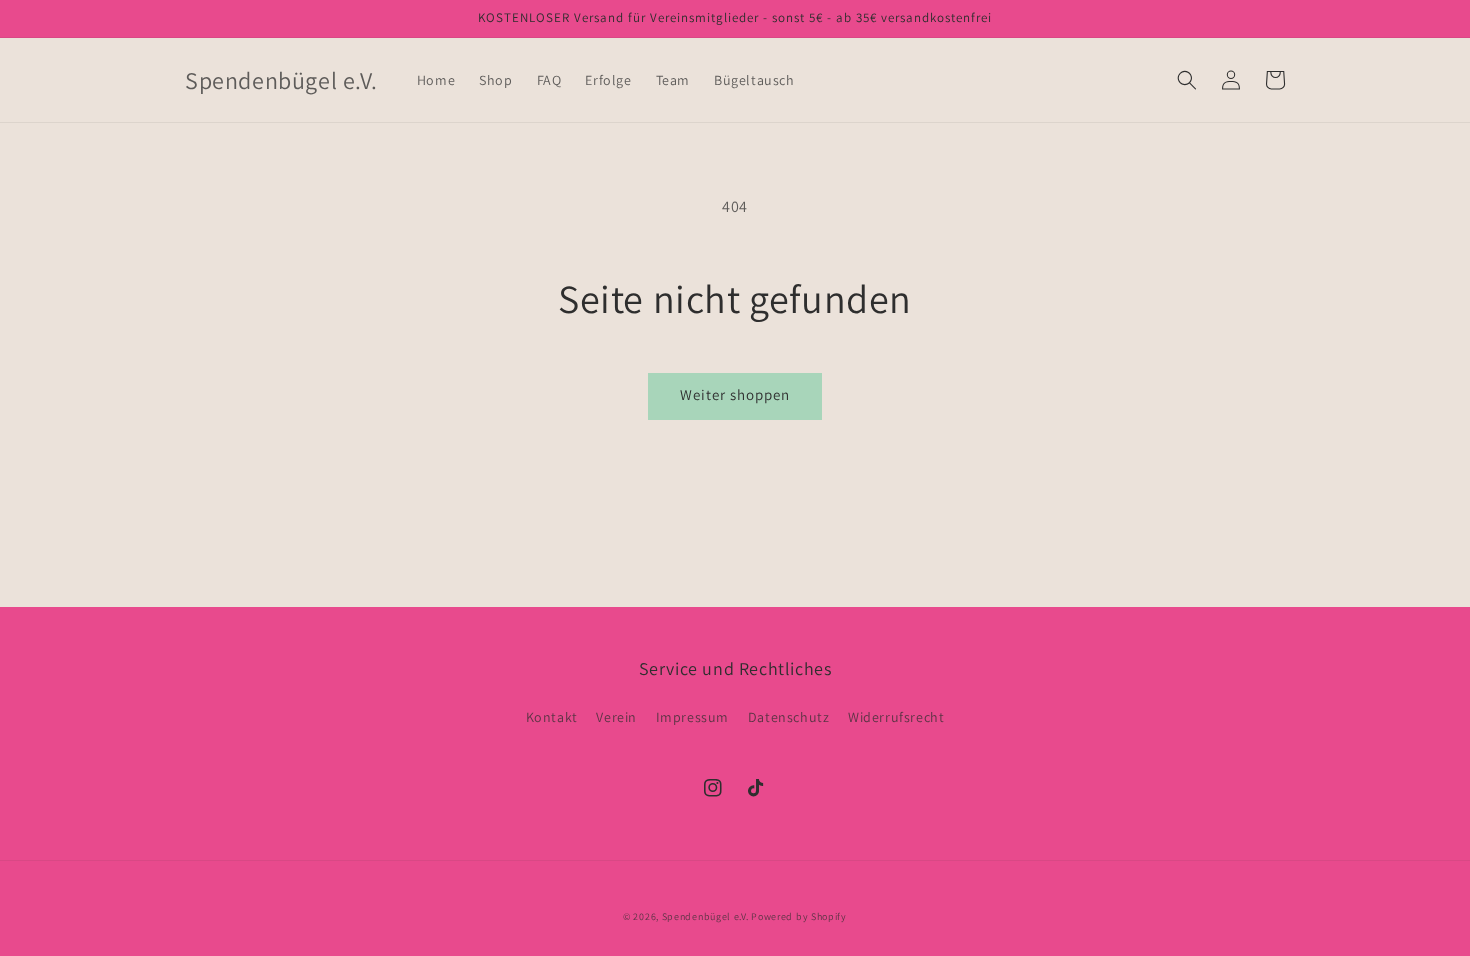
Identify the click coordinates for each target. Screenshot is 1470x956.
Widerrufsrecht (896, 717)
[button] (1187, 80)
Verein (616, 717)
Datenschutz (789, 717)
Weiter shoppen (735, 394)
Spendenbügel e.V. (705, 916)
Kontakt (552, 717)
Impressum (692, 717)
